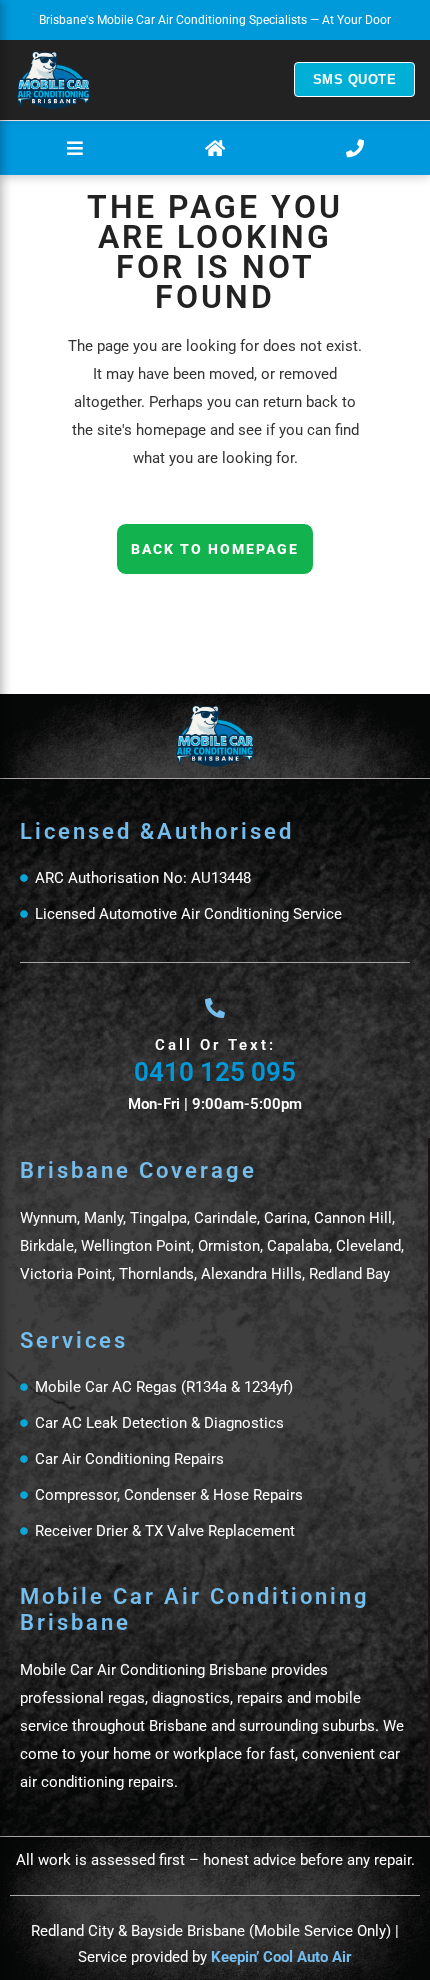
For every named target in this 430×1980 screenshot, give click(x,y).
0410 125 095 (215, 1072)
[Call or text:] (215, 1008)
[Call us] (355, 148)
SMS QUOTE (355, 79)
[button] (75, 148)
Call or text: (215, 1045)
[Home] (53, 80)
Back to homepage (215, 549)
